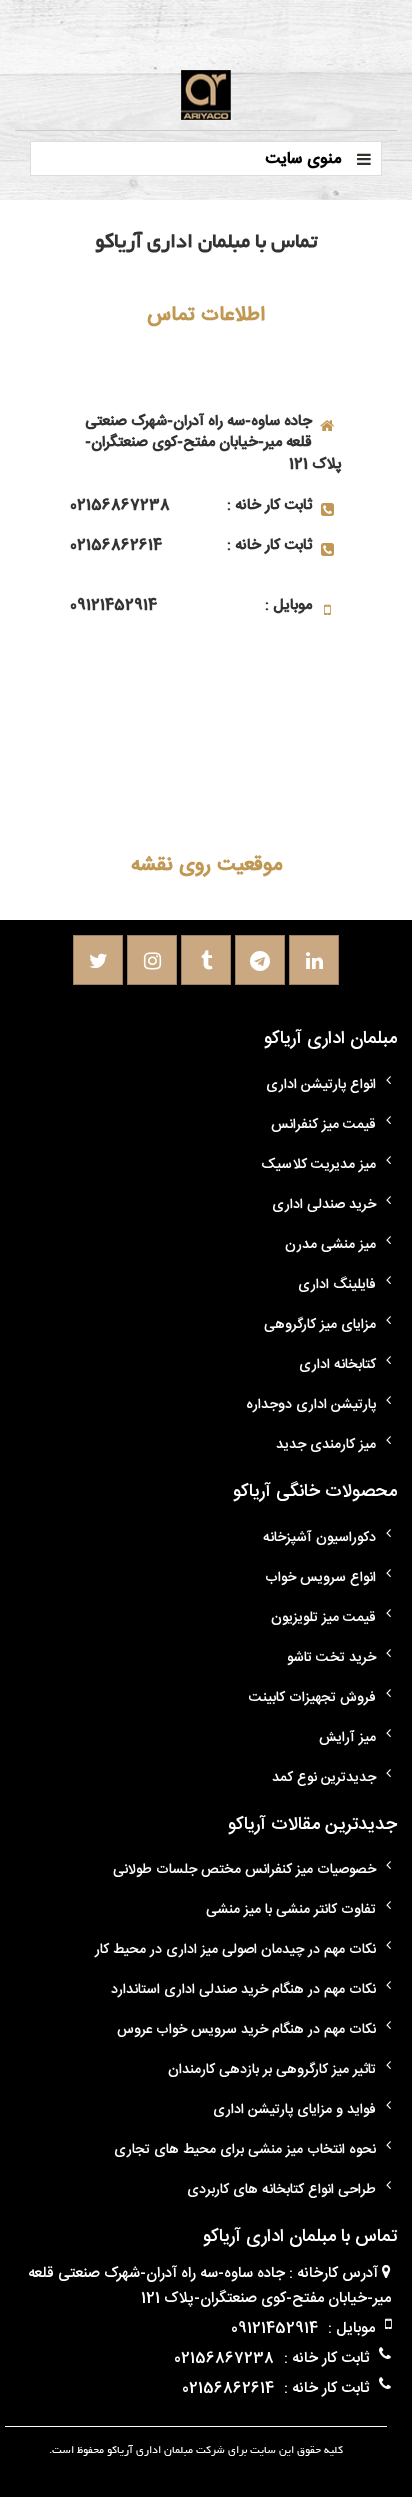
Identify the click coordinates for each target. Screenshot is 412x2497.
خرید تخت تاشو (331, 1658)
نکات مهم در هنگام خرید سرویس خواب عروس (246, 2030)
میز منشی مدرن (330, 1245)
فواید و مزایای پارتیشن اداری (294, 2110)
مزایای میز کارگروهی (320, 1325)
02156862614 (116, 545)
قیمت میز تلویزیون (323, 1618)
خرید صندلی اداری (324, 1205)
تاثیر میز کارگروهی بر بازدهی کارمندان (272, 2070)
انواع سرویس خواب (320, 1578)
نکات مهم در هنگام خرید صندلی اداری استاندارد (243, 1990)
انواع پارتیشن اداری (321, 1085)
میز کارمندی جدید (326, 1445)
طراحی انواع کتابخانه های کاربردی (281, 2190)
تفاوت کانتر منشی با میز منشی (291, 1910)
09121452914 (113, 605)
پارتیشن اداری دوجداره (311, 1405)
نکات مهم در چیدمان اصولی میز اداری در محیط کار (235, 1950)
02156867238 (120, 505)
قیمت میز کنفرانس (323, 1125)
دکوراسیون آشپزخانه (319, 1538)
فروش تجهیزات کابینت (312, 1698)
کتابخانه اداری (337, 1365)
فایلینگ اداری (337, 1285)
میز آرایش (347, 1738)
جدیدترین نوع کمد (324, 1778)
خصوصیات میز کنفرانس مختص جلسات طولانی (244, 1870)
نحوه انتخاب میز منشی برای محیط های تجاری (245, 2150)
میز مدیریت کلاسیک (318, 1165)
